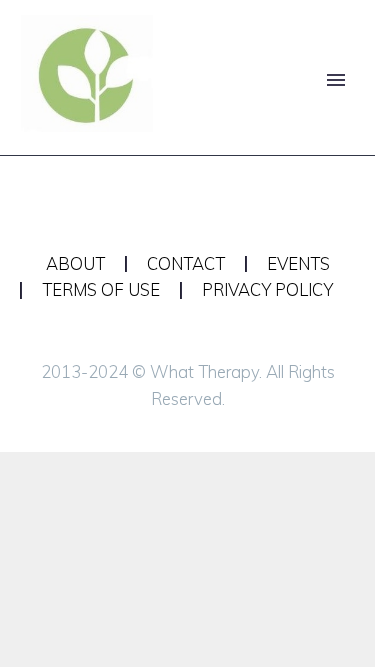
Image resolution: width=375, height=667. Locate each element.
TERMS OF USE (101, 290)
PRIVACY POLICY (267, 290)
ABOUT (75, 264)
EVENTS (298, 264)
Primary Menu (336, 80)
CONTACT (186, 264)
